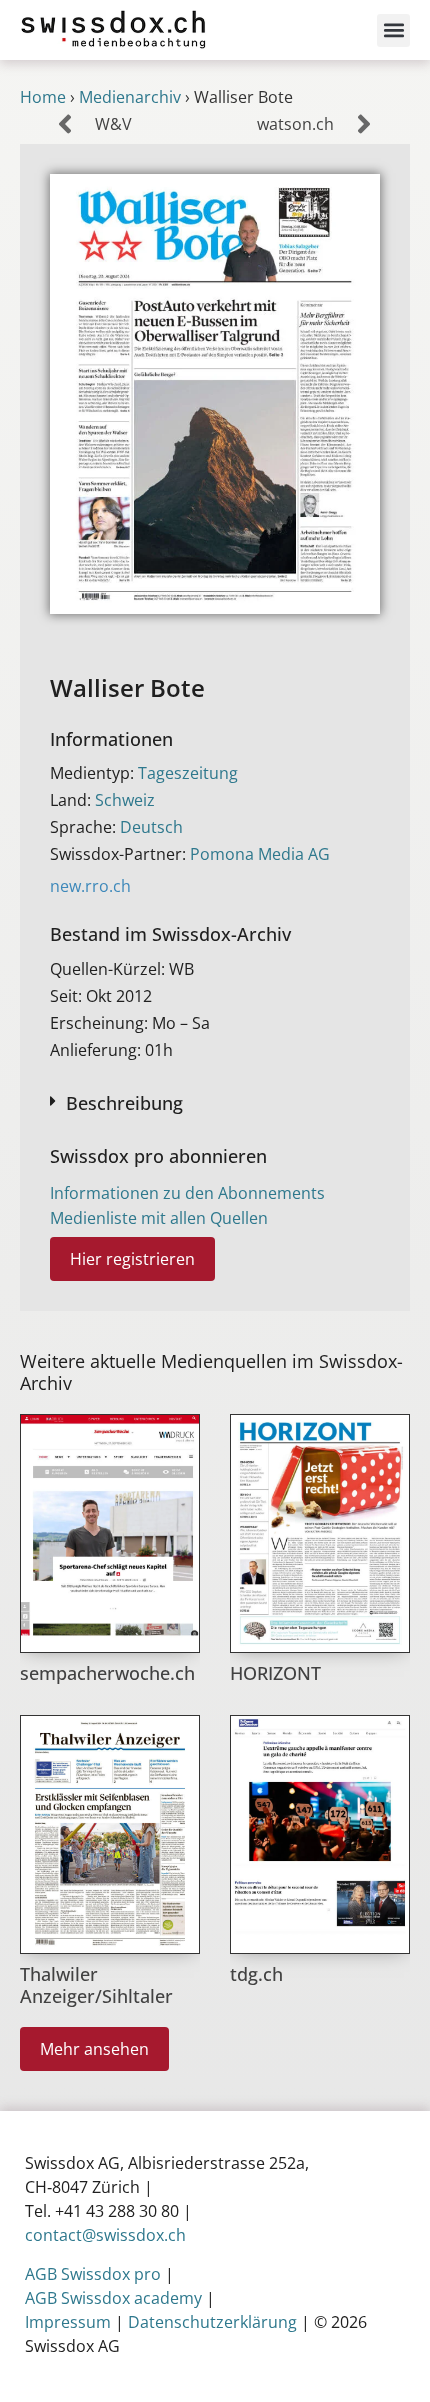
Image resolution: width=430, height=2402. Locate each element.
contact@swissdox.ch (105, 2235)
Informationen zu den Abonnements (187, 1193)
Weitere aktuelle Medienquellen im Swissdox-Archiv (211, 1372)
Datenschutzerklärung (212, 2322)
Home (43, 97)
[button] (393, 30)
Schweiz (125, 800)
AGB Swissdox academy (113, 2298)
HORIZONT (275, 1673)
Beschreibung (124, 1103)
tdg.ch (256, 1974)
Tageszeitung (188, 773)
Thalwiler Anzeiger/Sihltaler (96, 1985)
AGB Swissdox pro (93, 2274)
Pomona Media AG (260, 854)
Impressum (68, 2322)
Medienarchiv (130, 97)
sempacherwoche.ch (107, 1673)
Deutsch (151, 827)
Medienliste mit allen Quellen (159, 1218)
